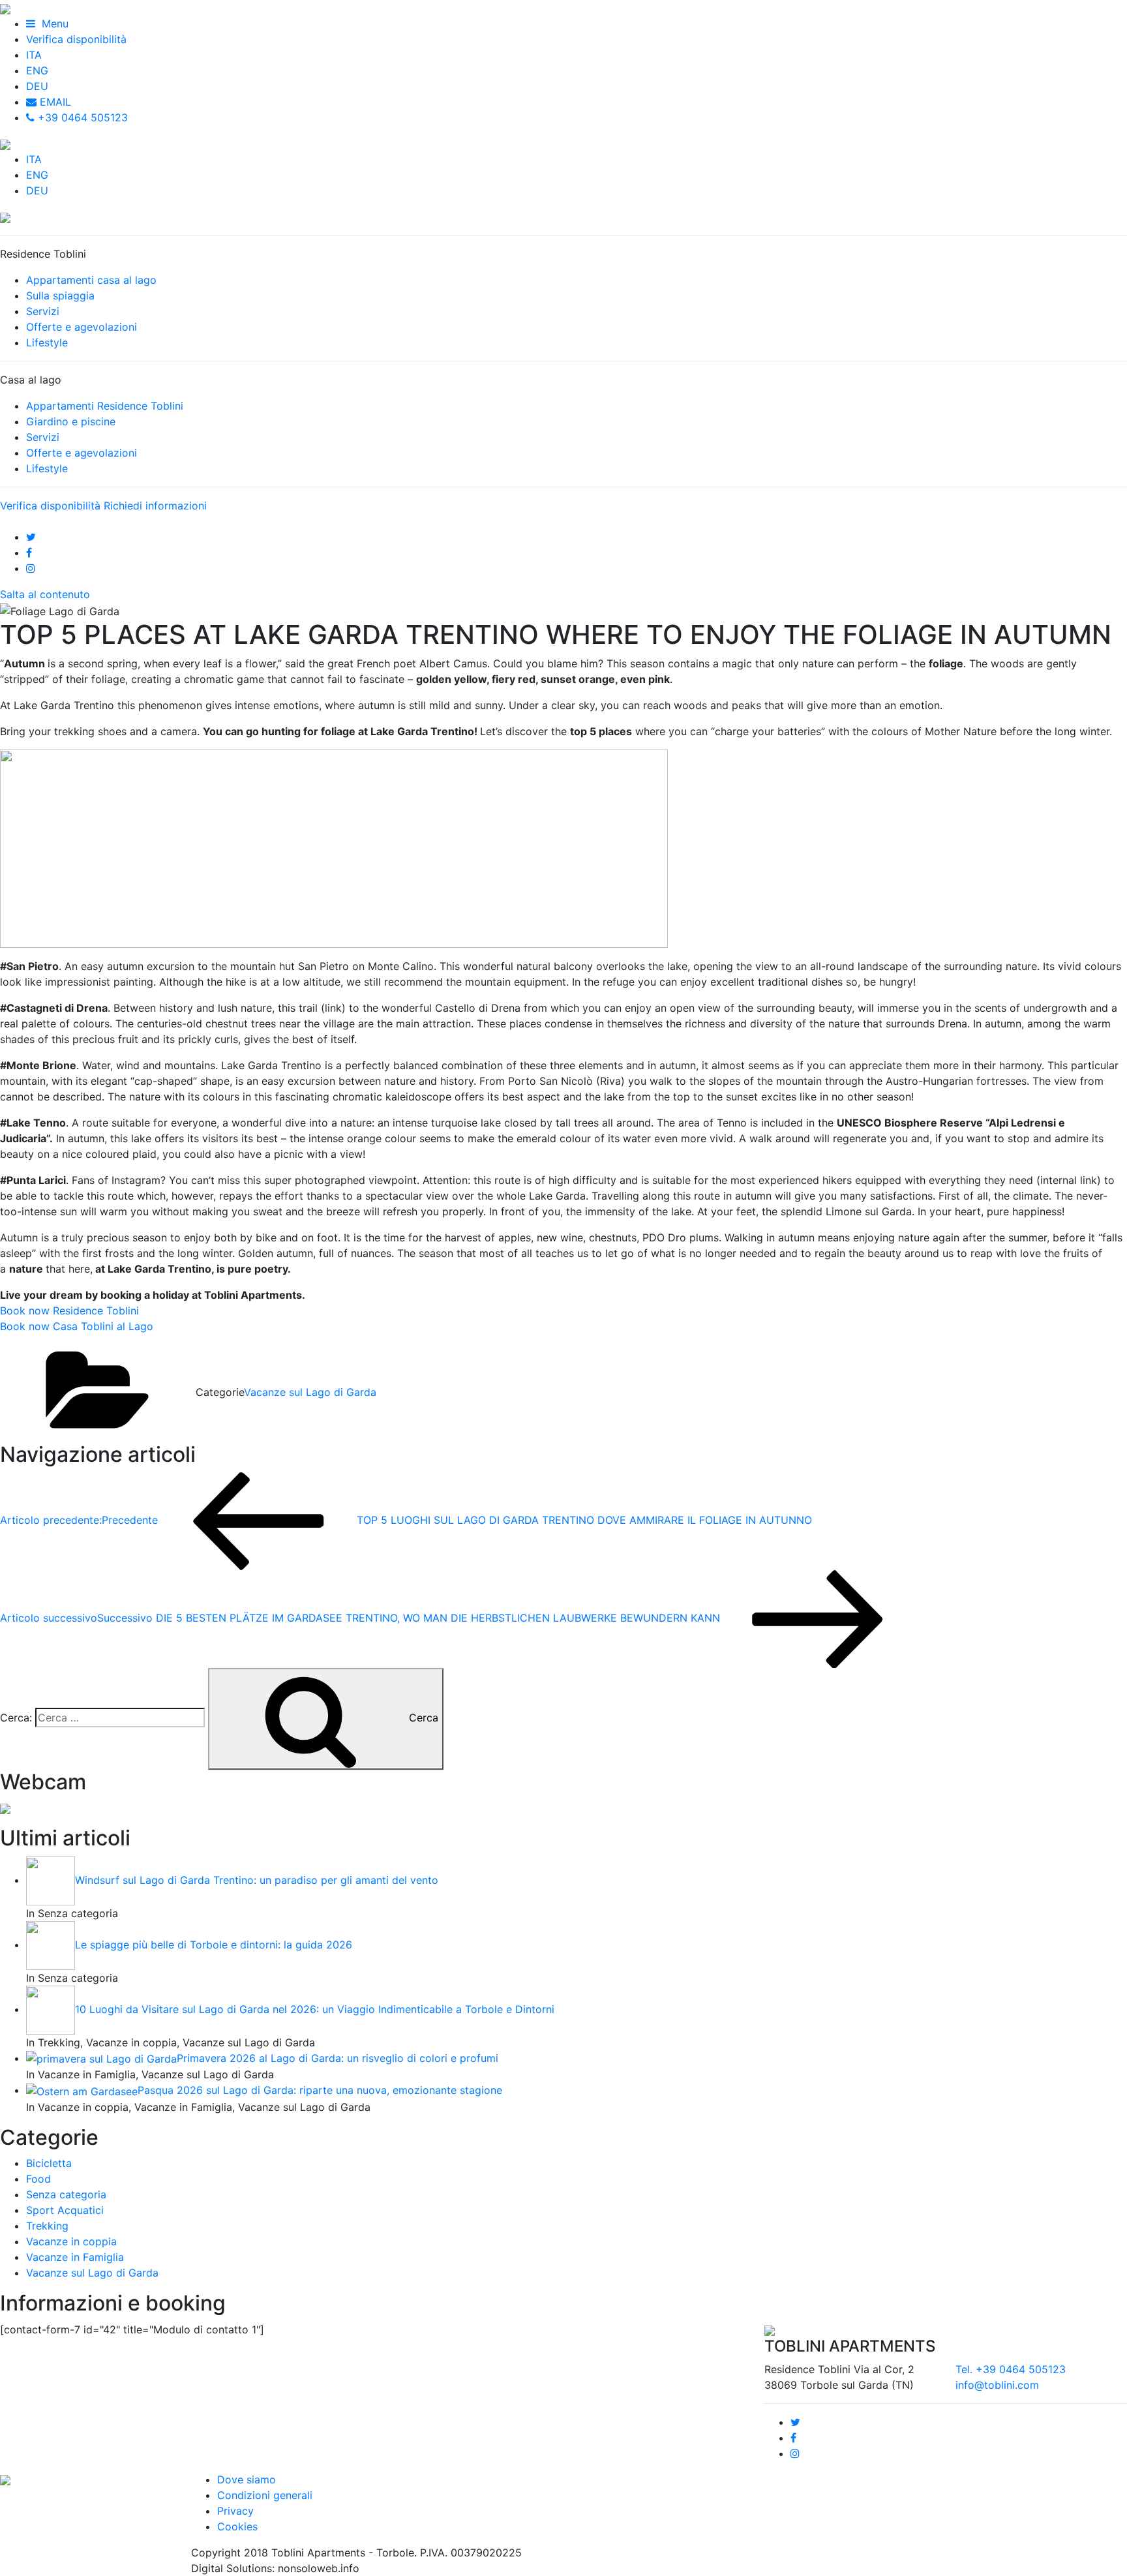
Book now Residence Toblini (69, 1311)
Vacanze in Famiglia (75, 2257)
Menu (52, 23)
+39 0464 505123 (81, 117)
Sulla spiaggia (60, 295)
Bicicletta (49, 2163)
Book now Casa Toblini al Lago (77, 1326)
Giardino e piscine (71, 421)
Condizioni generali (265, 2495)
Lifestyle (47, 342)
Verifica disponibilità (76, 39)
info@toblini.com (997, 2385)
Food (38, 2179)
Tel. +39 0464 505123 (1011, 2369)
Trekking (47, 2226)
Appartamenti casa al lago (91, 280)
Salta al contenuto (45, 594)
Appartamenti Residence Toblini (105, 406)
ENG (37, 70)
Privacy (235, 2511)
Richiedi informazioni (155, 506)
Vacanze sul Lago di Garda (310, 1392)
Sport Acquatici (65, 2210)
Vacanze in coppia (71, 2241)
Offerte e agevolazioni (82, 327)
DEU (37, 86)
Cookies (237, 2526)
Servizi (43, 311)
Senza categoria (66, 2194)
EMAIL (54, 102)
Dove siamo (247, 2479)
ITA (34, 55)
